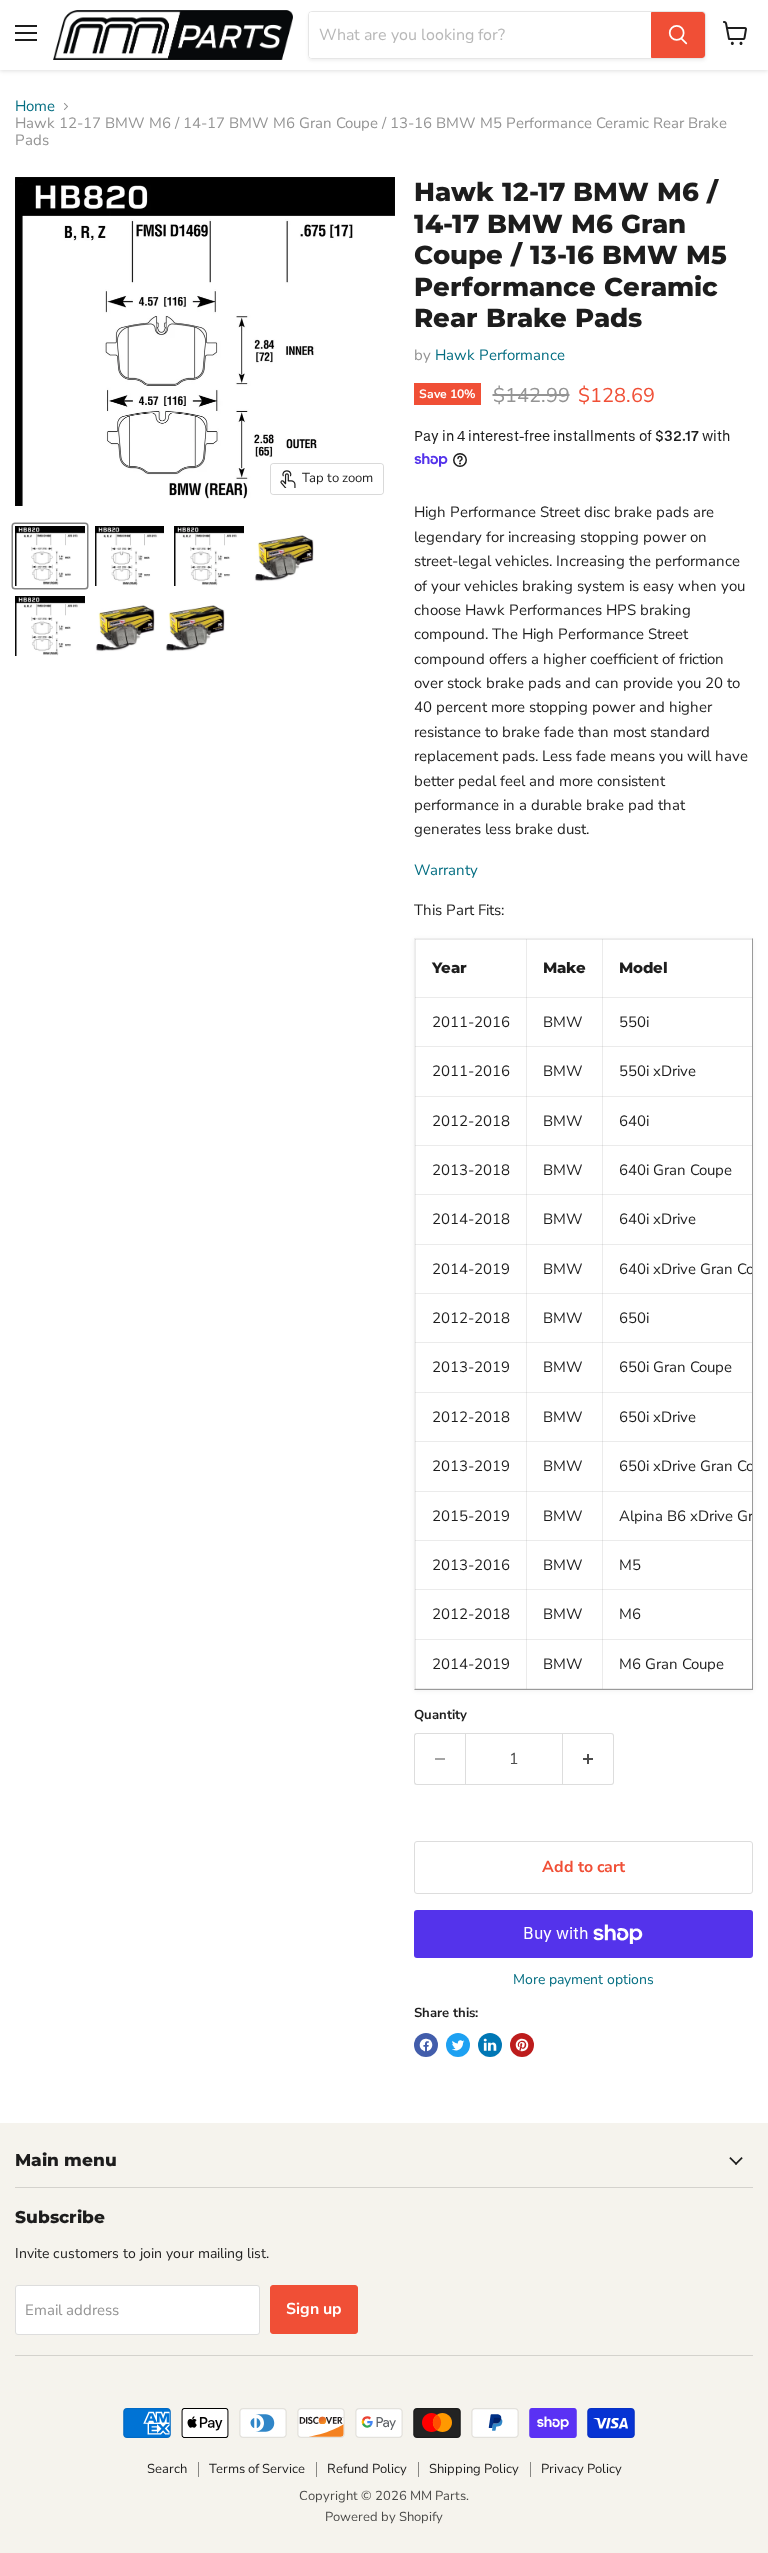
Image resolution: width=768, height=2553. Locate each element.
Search (167, 2469)
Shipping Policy (474, 2469)
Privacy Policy (581, 2469)
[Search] (678, 35)
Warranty (446, 870)
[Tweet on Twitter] (458, 2045)
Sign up (314, 2309)
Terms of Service (257, 2469)
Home (35, 106)
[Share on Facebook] (426, 2045)
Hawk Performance (500, 355)
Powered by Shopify (384, 2517)
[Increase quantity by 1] (588, 1759)
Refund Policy (367, 2469)
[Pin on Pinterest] (522, 2045)
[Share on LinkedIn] (490, 2045)
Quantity (440, 1715)
